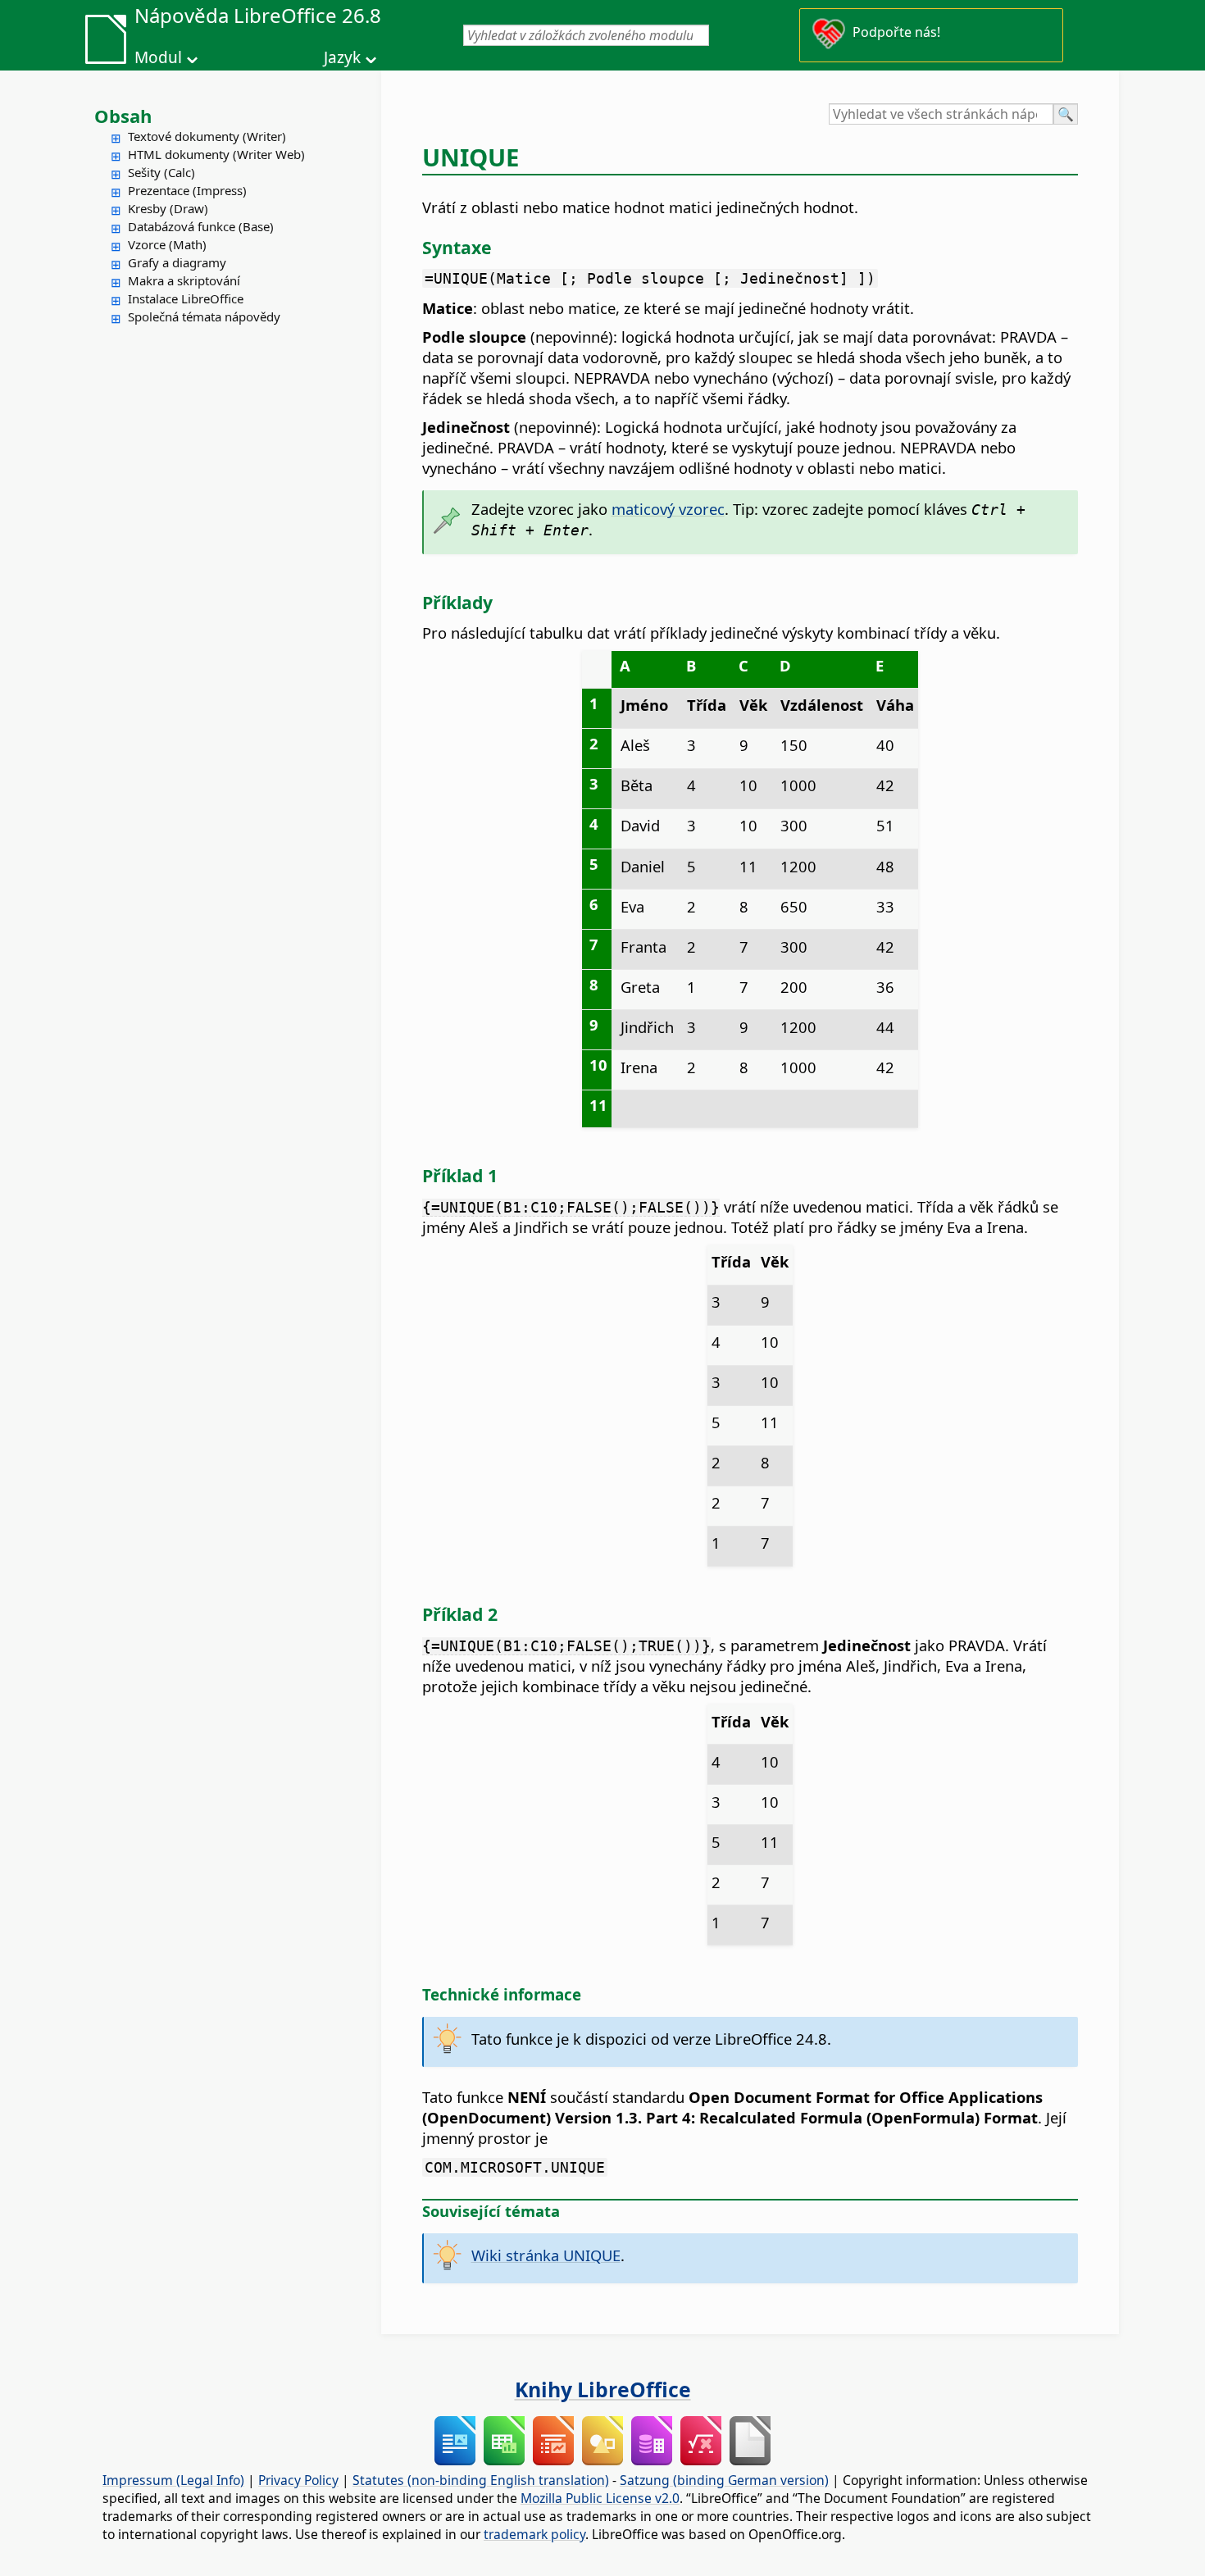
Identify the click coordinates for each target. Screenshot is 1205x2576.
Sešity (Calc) (161, 172)
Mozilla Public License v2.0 (600, 2498)
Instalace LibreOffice (186, 298)
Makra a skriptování (184, 280)
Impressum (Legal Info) (173, 2480)
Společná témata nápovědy (204, 316)
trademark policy (534, 2534)
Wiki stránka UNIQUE (546, 2255)
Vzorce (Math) (167, 244)
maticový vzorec (668, 509)
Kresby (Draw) (168, 208)
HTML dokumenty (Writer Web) (216, 154)
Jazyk (342, 57)
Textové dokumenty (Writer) (207, 136)
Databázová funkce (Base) (201, 226)
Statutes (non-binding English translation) (481, 2480)
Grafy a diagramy (177, 262)
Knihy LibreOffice (603, 2389)
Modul (158, 57)
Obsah (123, 116)
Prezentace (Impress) (187, 190)
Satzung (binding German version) (724, 2480)
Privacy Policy (298, 2480)
